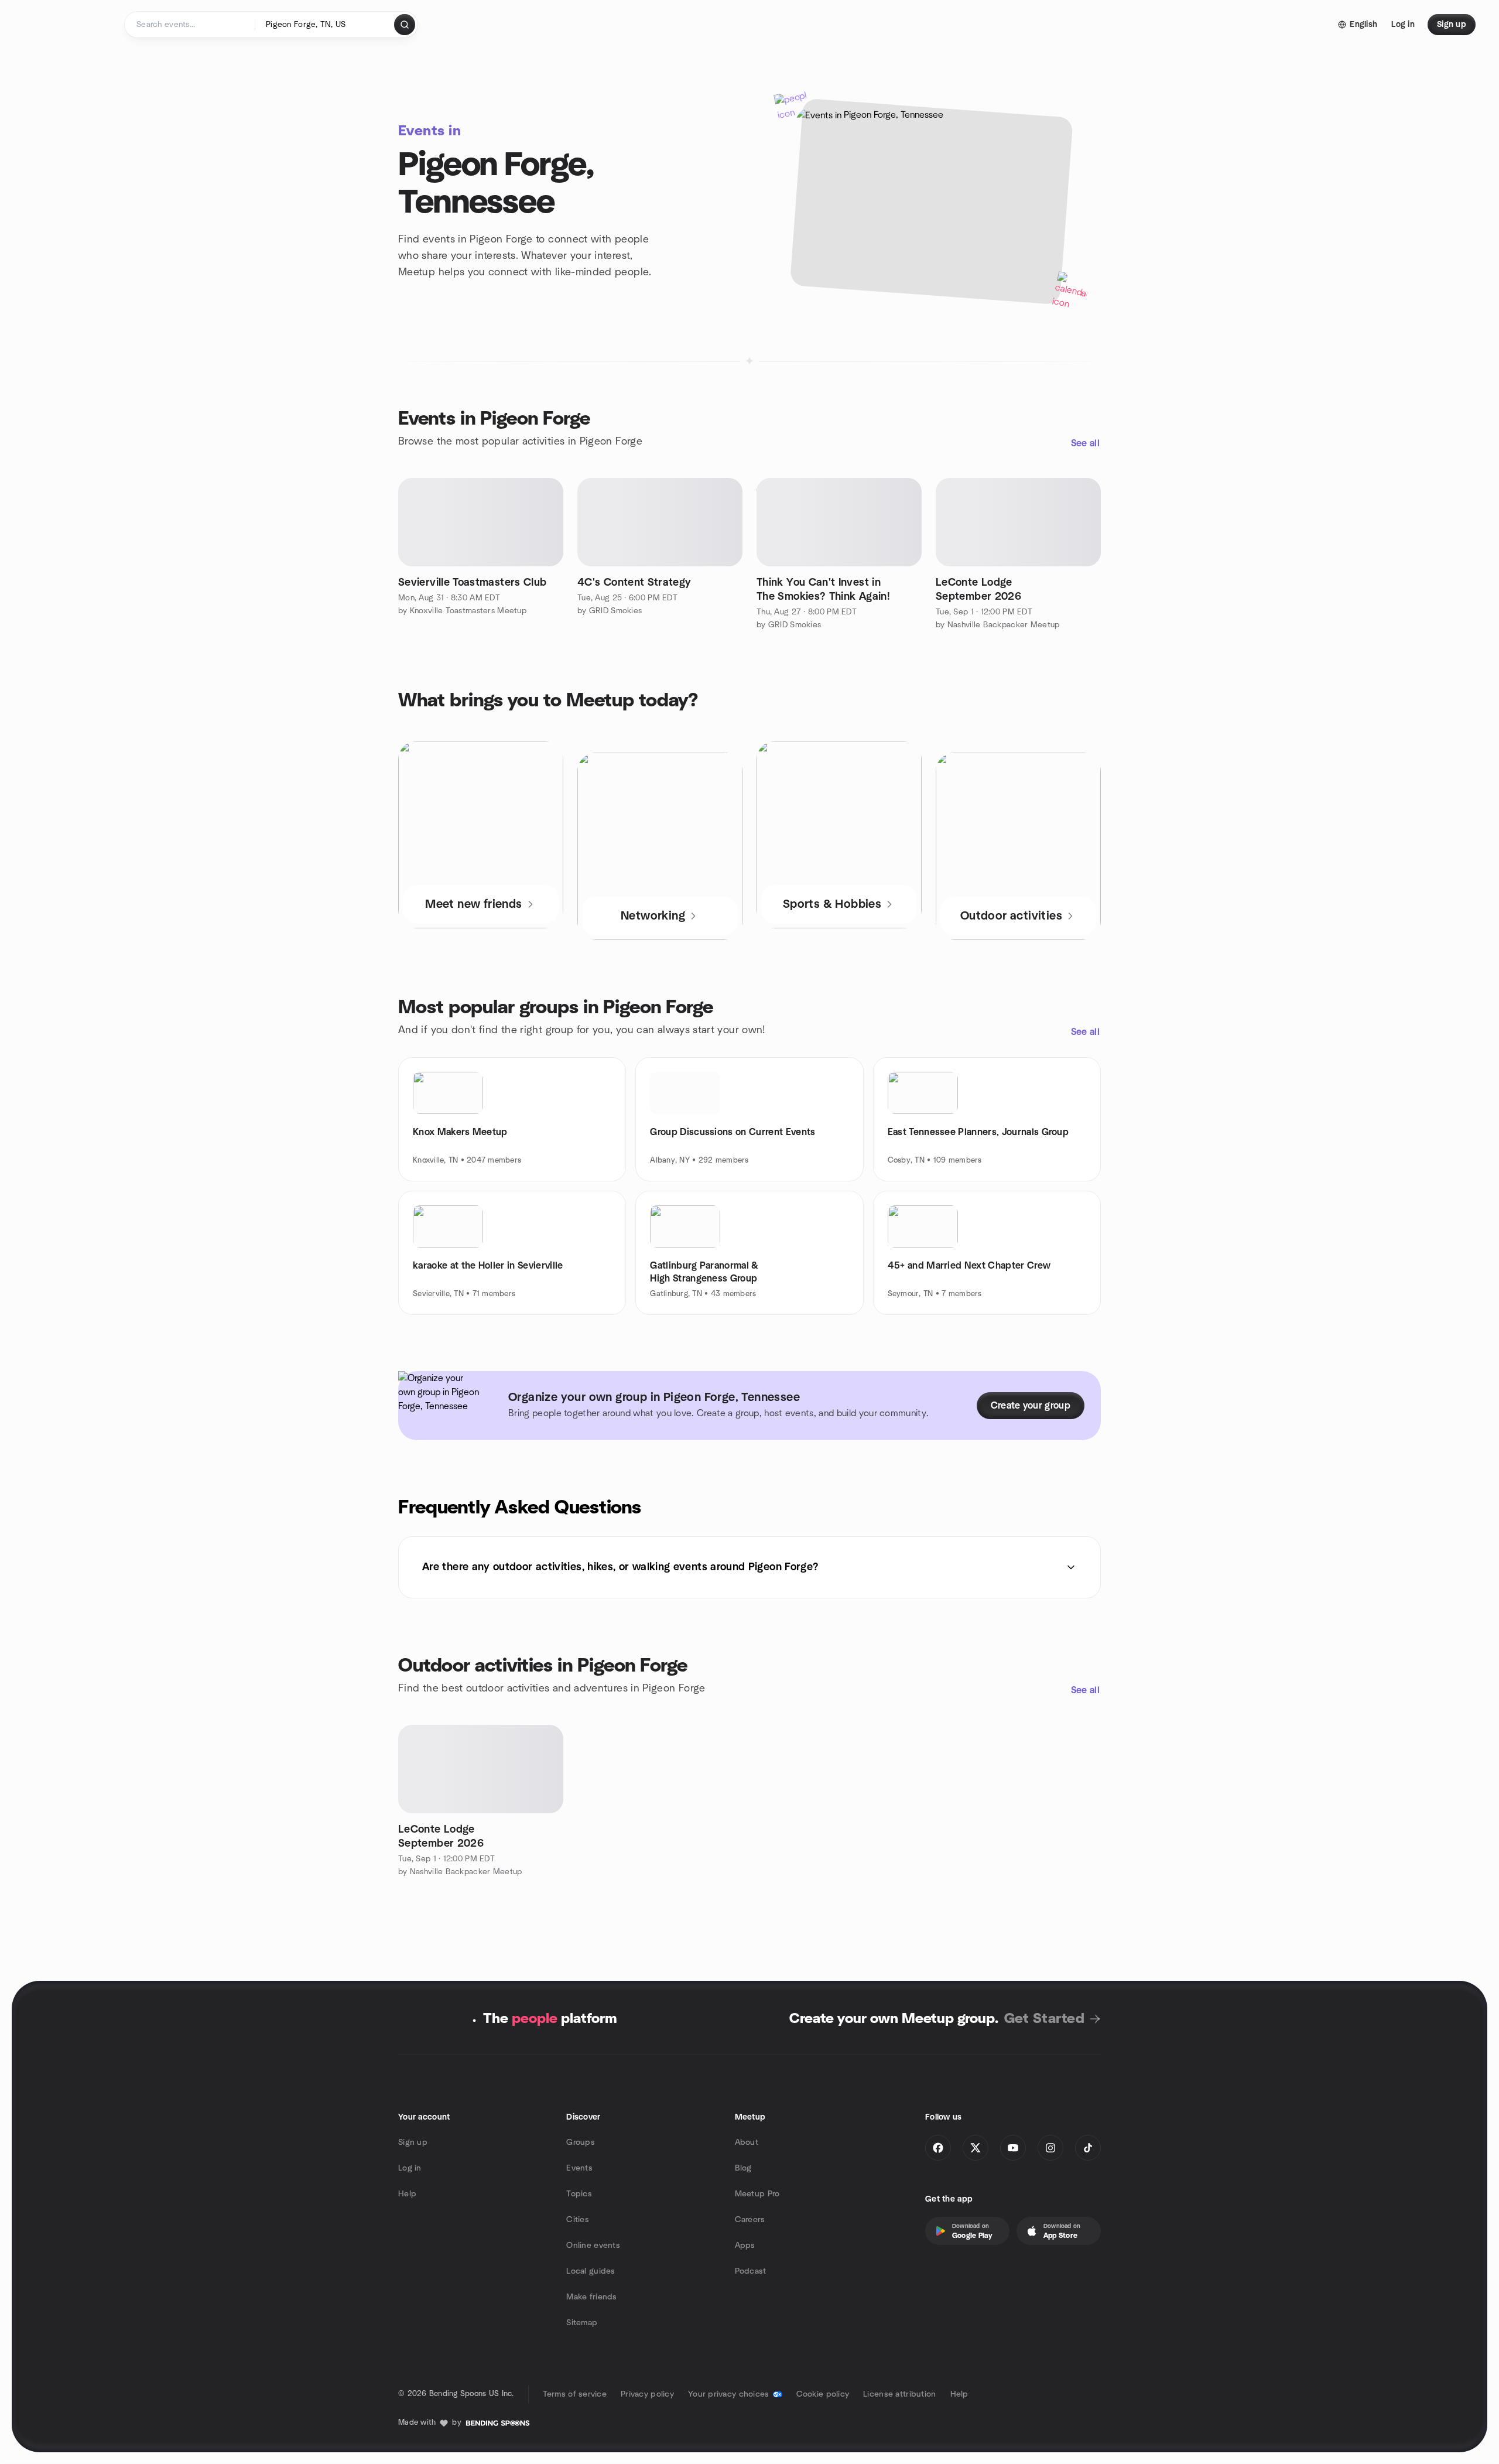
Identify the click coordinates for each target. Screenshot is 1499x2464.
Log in (410, 2168)
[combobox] (325, 25)
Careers (750, 2220)
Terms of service (575, 2394)
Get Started (1044, 2019)
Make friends (591, 2297)
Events (579, 2168)
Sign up (413, 2142)
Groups (581, 2142)
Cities (578, 2220)
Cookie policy (823, 2394)
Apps (745, 2246)
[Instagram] (1050, 2148)
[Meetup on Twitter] (976, 2148)
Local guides (591, 2271)
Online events (593, 2246)
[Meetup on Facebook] (938, 2148)
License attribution (899, 2394)
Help (407, 2194)
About (747, 2142)
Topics (579, 2194)
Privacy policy (647, 2394)
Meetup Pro (757, 2194)
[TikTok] (1088, 2148)
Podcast (751, 2271)
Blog (743, 2168)
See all (1085, 443)
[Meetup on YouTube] (1013, 2148)
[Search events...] (405, 25)
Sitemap (582, 2323)
